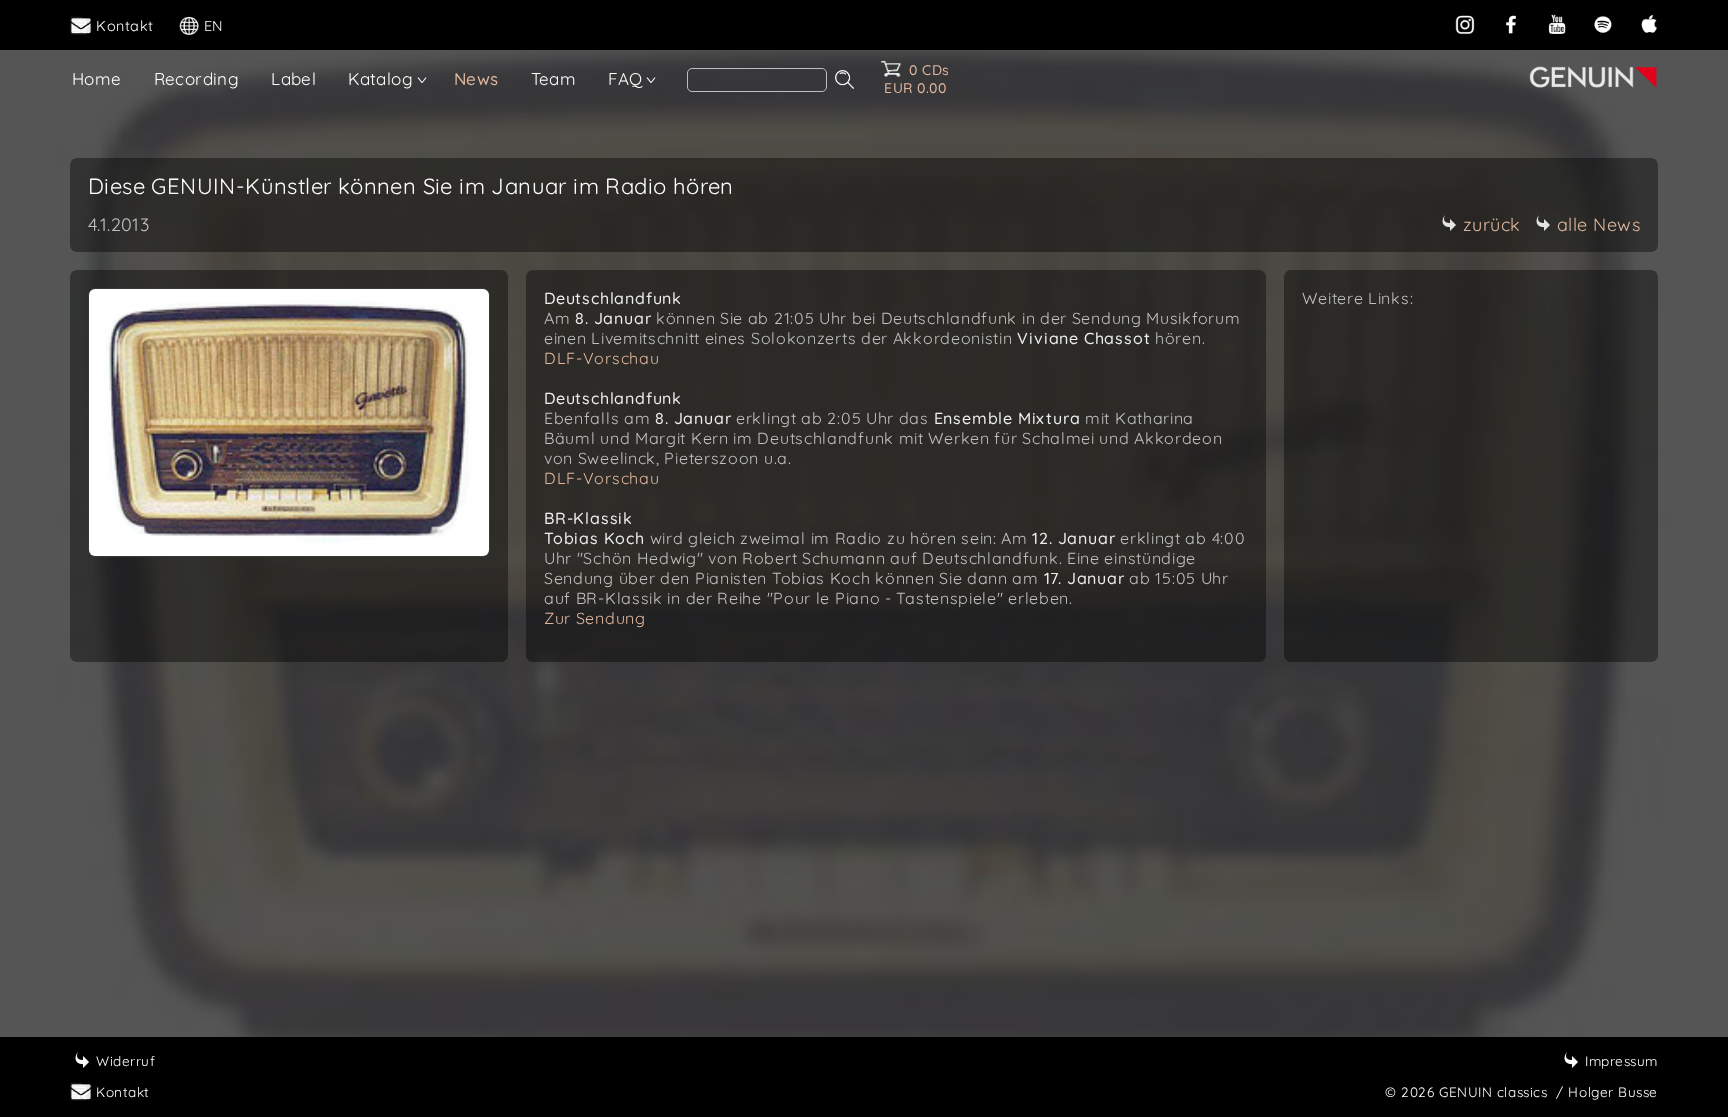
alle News (1599, 224)
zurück (1492, 224)
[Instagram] (1465, 24)
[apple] (1649, 24)
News (476, 78)
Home (97, 78)
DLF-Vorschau (601, 358)
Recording (197, 78)
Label (293, 78)
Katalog (380, 78)
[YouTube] (1557, 24)
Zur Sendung (595, 618)
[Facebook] (1511, 24)
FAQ (625, 78)
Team (554, 78)
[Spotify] (1603, 24)
